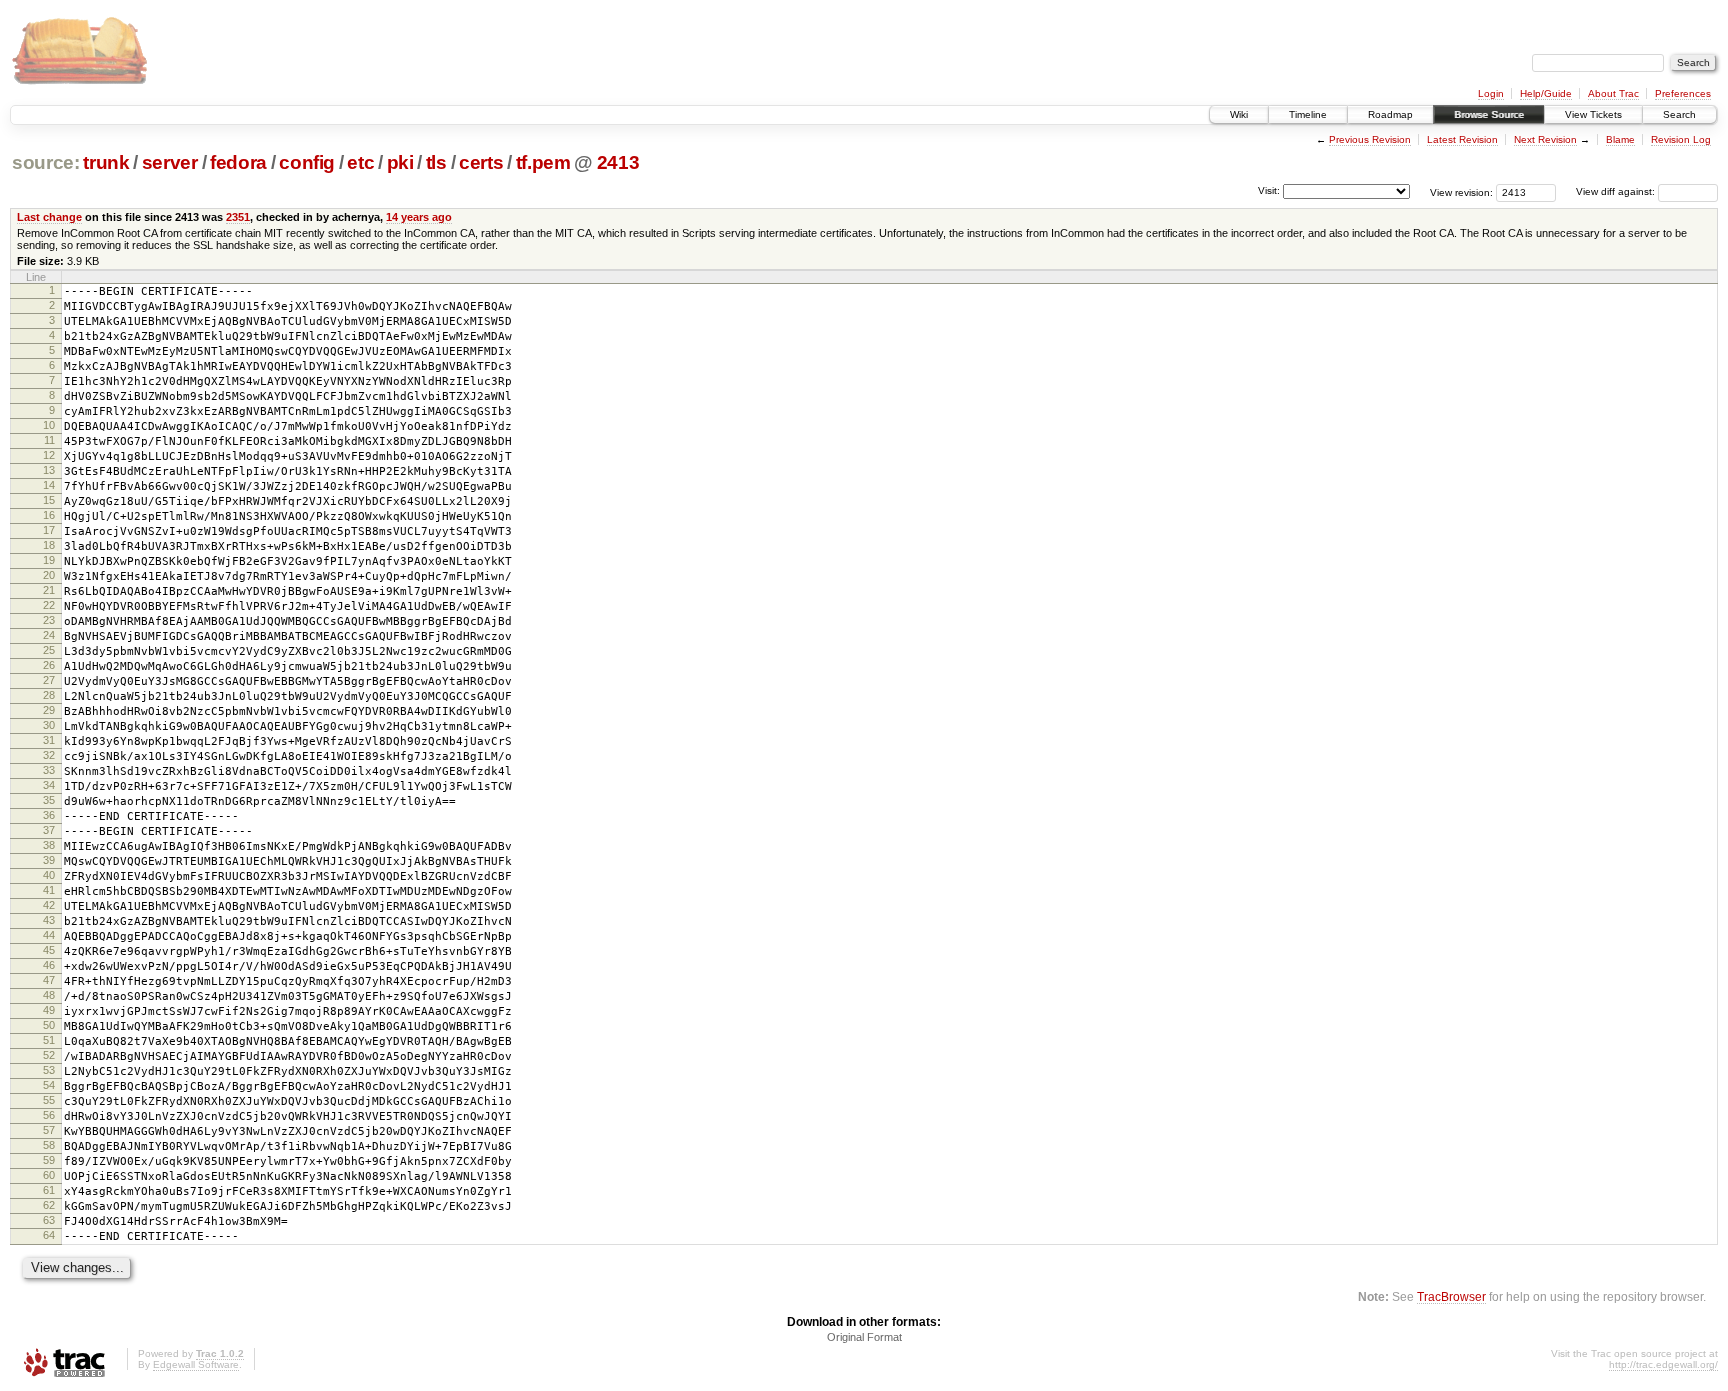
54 (49, 1085)
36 (49, 815)
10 (49, 425)
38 (49, 845)
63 (49, 1220)
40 (49, 875)
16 (49, 515)
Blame (1620, 139)
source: (46, 162)
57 (49, 1130)
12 (49, 455)
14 (49, 485)
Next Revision (1545, 139)
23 (49, 620)
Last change (49, 217)
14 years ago (419, 217)
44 (49, 935)
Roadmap (1390, 114)
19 (49, 560)
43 (49, 920)
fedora (238, 162)
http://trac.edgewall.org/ (1663, 1364)
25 (49, 650)
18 (49, 545)
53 (49, 1070)
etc (360, 162)
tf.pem (543, 162)
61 (49, 1190)
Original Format (864, 1337)
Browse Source (1489, 114)
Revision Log (1681, 139)
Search (1679, 114)
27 (49, 680)
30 (49, 725)
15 (49, 500)
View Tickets (1593, 114)
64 (49, 1235)
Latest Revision (1462, 139)
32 (49, 755)
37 (49, 830)
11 (49, 440)
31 (49, 740)
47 (49, 980)
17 (49, 530)
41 (49, 890)
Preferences (1683, 93)
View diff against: (1617, 191)
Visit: (1269, 190)
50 (49, 1025)
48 (49, 995)
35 (49, 800)
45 (49, 950)
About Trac (1613, 93)
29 (49, 710)
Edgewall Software (196, 1364)
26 (49, 665)
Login (1491, 93)
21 (49, 590)
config (307, 162)
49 (49, 1010)
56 (49, 1115)
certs (481, 162)
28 (49, 695)
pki (400, 162)
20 (49, 575)
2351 (238, 217)
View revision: (1461, 191)
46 (49, 965)
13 (49, 470)
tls (436, 162)
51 (49, 1040)
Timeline (1308, 114)
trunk (106, 162)
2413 (618, 162)
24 (49, 635)
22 (49, 605)
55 (49, 1100)
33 (49, 770)
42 (49, 905)
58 (49, 1145)
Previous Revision (1370, 139)
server (170, 162)
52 (49, 1055)
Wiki (1239, 114)
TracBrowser (1451, 1296)
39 (49, 860)
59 (49, 1160)
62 (49, 1205)
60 (49, 1175)
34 (49, 785)
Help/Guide (1546, 93)
